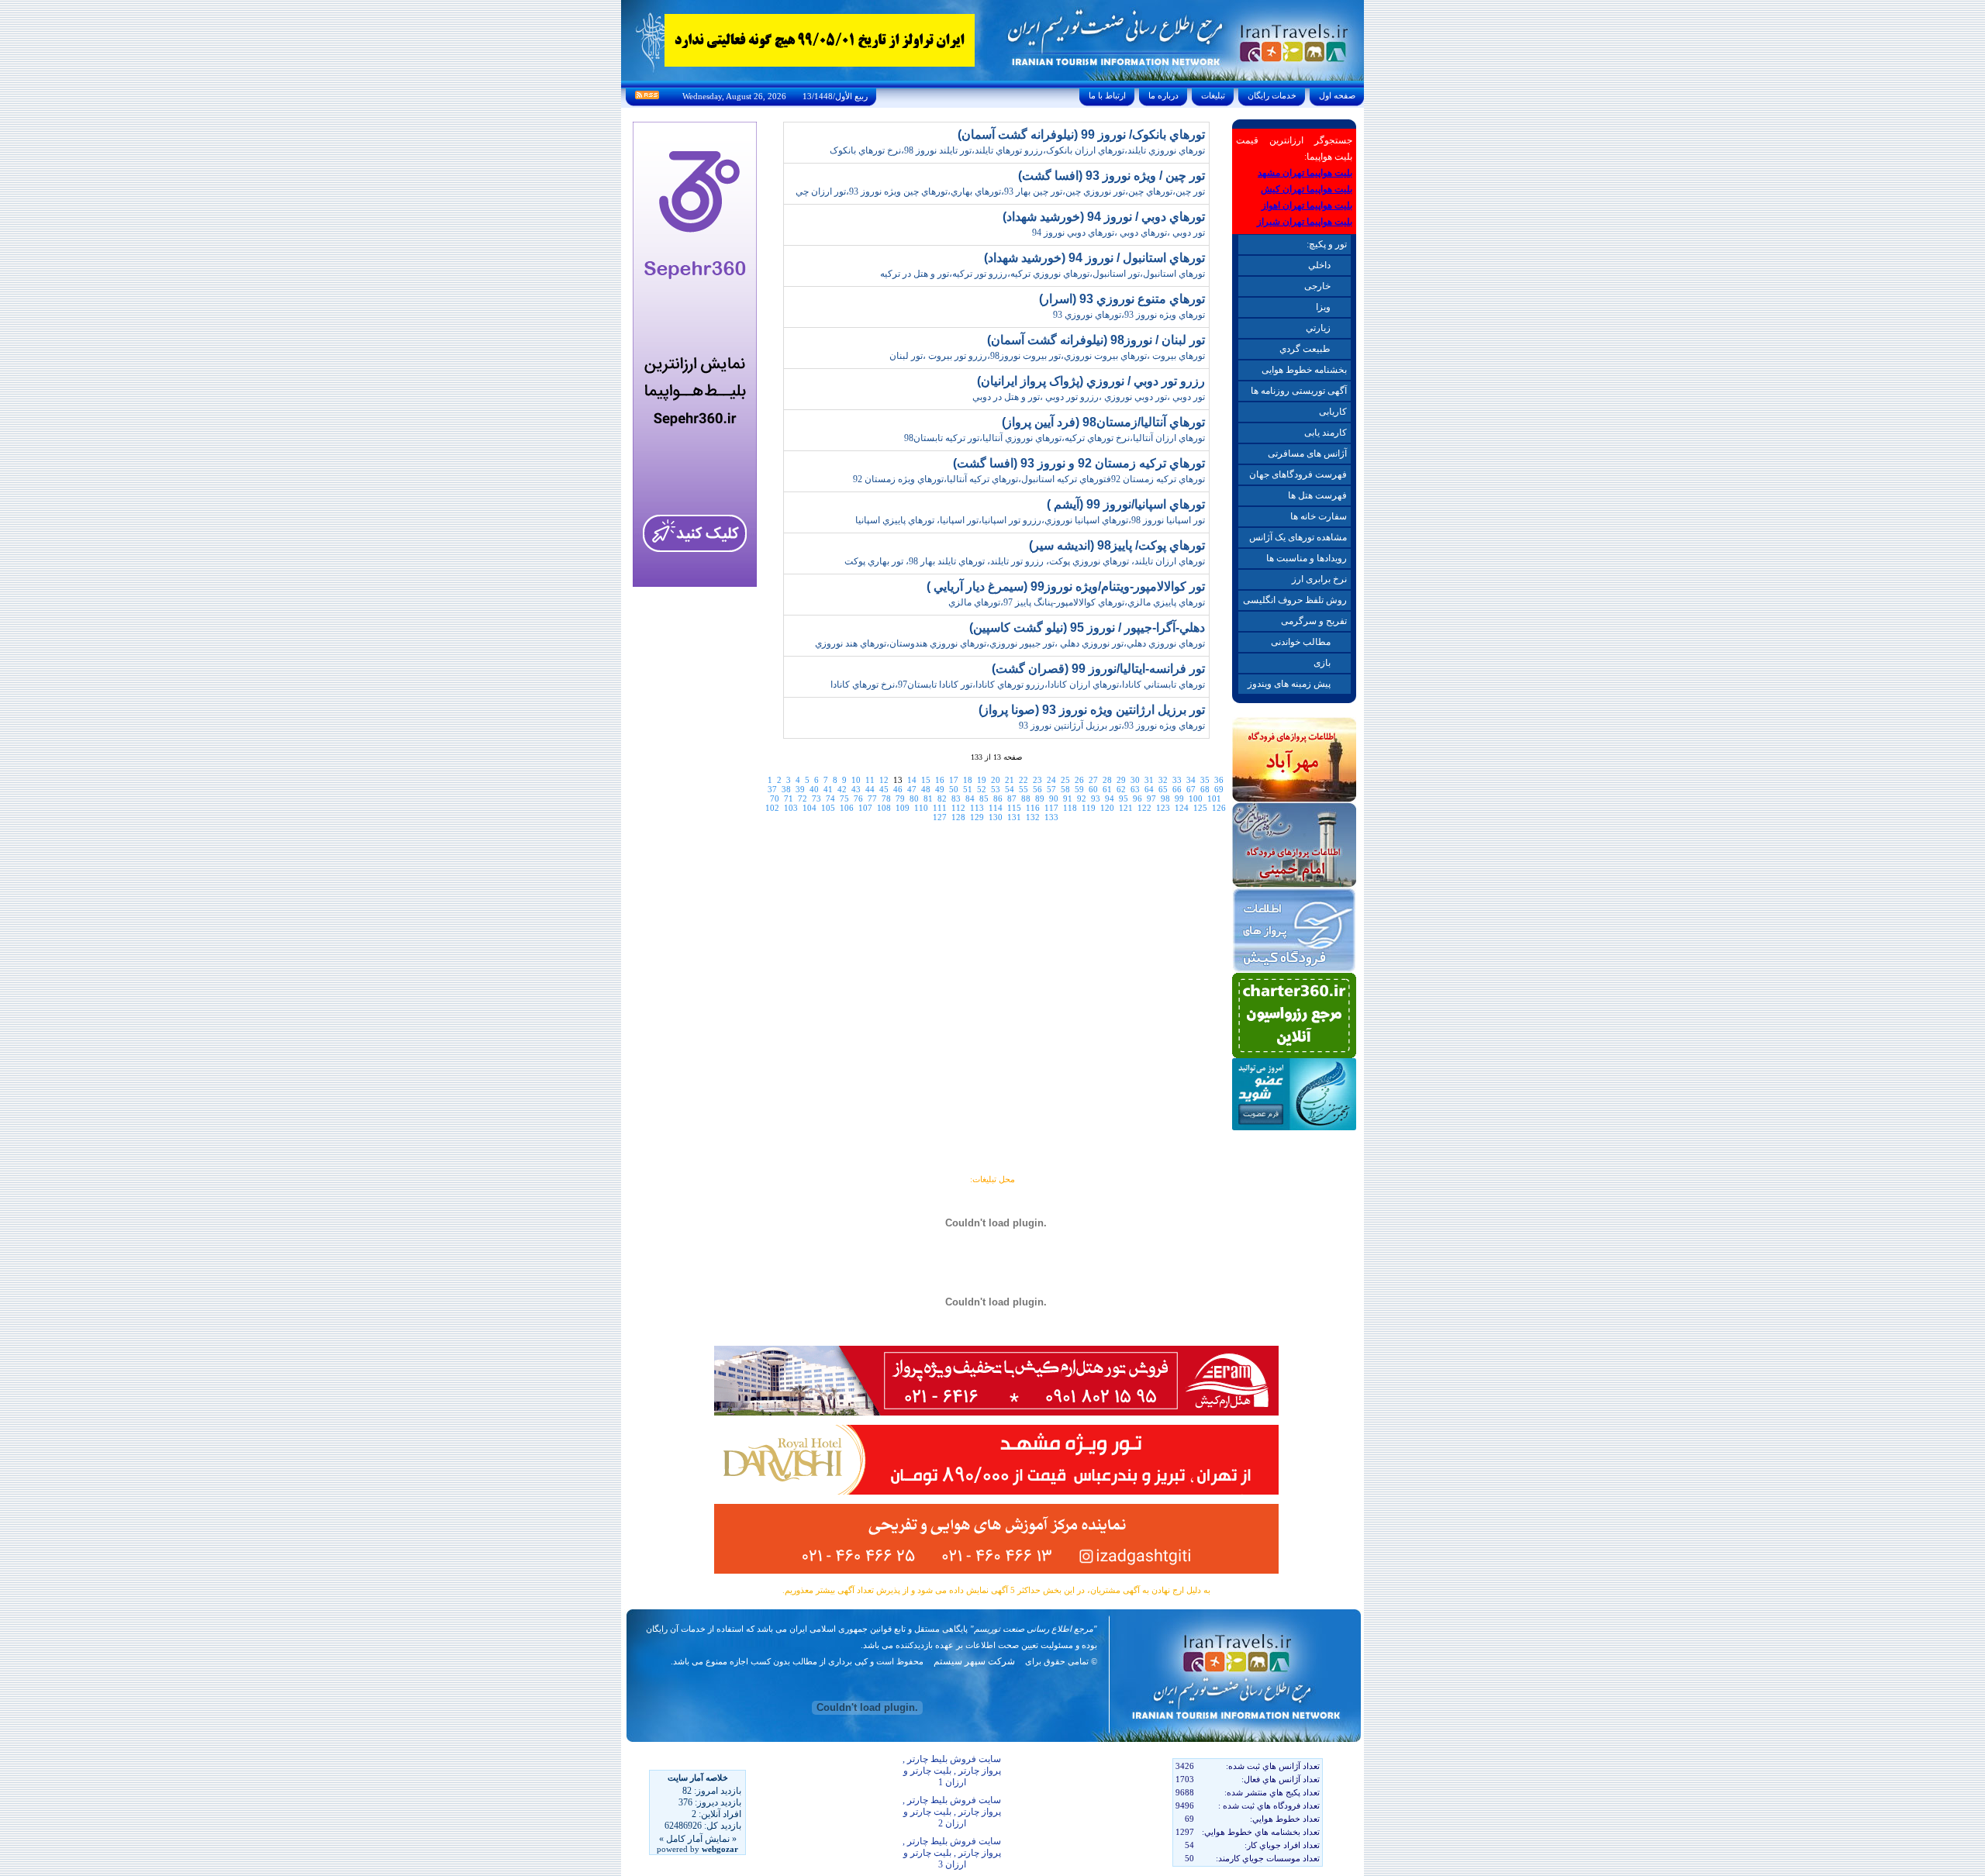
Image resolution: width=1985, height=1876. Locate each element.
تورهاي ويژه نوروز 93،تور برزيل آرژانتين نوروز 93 (1112, 726)
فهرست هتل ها (1317, 495)
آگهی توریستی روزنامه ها (1299, 391)
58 (1065, 789)
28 (1107, 780)
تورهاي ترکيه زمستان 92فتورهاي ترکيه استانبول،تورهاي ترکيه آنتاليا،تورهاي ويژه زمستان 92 (1029, 479)
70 (775, 798)
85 (984, 798)
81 (928, 798)
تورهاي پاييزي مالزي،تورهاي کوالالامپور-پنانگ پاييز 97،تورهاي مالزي (1077, 602)
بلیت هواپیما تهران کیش (1307, 189)
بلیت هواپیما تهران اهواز (1307, 205)
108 (884, 808)
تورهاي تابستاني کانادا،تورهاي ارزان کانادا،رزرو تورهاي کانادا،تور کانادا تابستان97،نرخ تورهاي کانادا (1018, 685)
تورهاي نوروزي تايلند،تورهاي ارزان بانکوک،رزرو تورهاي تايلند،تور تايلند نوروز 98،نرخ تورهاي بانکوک (1017, 150)
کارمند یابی (1326, 433)
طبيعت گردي (1305, 349)
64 (1149, 789)
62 (1121, 789)
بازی (1322, 663)
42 (842, 789)
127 (940, 817)
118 (1070, 808)
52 (982, 789)
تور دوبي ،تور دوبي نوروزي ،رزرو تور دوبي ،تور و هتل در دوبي (1089, 397)
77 (872, 798)
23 (1037, 780)
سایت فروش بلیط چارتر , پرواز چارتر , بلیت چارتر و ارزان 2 (952, 1812)
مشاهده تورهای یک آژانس (1298, 537)
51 (968, 789)
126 (1219, 808)
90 (1054, 798)
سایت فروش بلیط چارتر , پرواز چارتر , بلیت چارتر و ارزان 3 (952, 1853)
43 (856, 789)
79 (900, 798)
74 (830, 798)
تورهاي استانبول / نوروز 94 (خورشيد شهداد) (1094, 258)
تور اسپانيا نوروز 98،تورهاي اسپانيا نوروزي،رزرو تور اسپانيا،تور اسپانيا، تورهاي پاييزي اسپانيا (1030, 520)
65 (1163, 789)
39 (800, 789)
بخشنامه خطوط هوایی (1304, 370)
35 (1205, 780)
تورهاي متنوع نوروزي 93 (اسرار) (1122, 299)
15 (926, 780)
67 (1191, 789)
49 (940, 789)
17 (954, 780)
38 (786, 789)
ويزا (1323, 307)
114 (996, 808)
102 (772, 808)
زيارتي (1318, 328)
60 (1093, 789)
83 (956, 798)
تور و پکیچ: (1327, 244)
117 (1051, 808)
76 (858, 798)
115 (1014, 808)
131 (1014, 817)
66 (1177, 789)
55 (1024, 789)
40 (814, 789)
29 (1121, 780)
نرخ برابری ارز (1319, 579)
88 (1026, 798)
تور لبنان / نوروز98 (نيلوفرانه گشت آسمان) (1096, 340)
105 (828, 808)
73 (816, 798)
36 (1219, 780)
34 (1191, 780)
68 (1205, 789)
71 (789, 798)
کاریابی (1333, 412)
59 (1079, 789)
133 (1051, 817)
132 (1033, 817)
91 (1068, 798)
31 (1149, 780)
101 (1214, 798)
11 (870, 780)
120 (1107, 808)
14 (912, 780)
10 (856, 780)
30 (1135, 780)
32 (1163, 780)
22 (1024, 780)
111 (940, 808)
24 (1051, 780)
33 (1177, 780)
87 (1012, 798)
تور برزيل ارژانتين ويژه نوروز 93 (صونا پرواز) (1092, 710)
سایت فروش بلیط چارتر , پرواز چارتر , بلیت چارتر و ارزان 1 (952, 1771)
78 (886, 798)
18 (968, 780)
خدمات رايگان (1272, 95)
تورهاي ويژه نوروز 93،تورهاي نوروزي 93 (1129, 315)
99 (1179, 798)
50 (954, 789)
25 (1065, 780)
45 (884, 789)
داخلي (1319, 265)
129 (977, 817)
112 (958, 808)
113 (977, 808)
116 (1033, 808)
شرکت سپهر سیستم (974, 1661)
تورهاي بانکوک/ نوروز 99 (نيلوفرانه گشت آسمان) (1081, 134)
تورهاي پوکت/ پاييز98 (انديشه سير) (1117, 545)
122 (1144, 808)
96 (1137, 798)
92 (1082, 798)
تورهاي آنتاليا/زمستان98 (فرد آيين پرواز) (1103, 422)
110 (921, 808)
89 (1040, 798)
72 (803, 798)
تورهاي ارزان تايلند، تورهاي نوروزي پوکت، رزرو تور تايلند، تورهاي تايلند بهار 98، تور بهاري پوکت (1025, 561)
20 (996, 780)
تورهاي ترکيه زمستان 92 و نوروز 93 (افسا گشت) (1079, 463)
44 (870, 789)
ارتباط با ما (1107, 95)
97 (1151, 798)
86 (998, 798)
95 (1124, 798)
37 (772, 789)
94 (1110, 798)
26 (1079, 780)
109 (903, 808)
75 (844, 798)
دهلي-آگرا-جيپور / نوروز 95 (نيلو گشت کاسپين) (1087, 628)
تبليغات (1213, 95)
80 (914, 798)
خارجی (1317, 286)
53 (996, 789)
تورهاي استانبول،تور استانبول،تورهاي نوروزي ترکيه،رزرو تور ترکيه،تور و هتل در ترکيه (1043, 274)
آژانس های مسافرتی (1307, 453)
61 (1107, 789)
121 (1126, 808)
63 (1135, 789)
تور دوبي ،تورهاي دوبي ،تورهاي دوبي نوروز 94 (1119, 233)
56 (1037, 789)
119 (1089, 808)
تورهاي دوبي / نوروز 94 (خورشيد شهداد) (1104, 217)
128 (958, 817)
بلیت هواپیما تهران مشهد (1305, 173)
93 (1096, 798)
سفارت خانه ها (1319, 516)
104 (810, 808)
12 (884, 780)
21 (1010, 780)
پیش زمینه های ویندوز (1289, 684)
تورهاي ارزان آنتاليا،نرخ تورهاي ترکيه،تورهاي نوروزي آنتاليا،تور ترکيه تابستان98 (1055, 438)
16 (940, 780)
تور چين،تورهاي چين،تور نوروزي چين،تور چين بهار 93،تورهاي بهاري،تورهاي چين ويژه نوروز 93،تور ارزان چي (1000, 191)
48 (926, 789)
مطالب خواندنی (1301, 642)
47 (912, 789)
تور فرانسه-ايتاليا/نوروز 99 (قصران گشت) (1098, 669)
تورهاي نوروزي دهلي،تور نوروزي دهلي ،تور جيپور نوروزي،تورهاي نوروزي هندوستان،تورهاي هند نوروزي (1010, 643)
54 (1010, 789)
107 (865, 808)
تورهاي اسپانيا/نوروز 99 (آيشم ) (1126, 504)
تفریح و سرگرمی (1314, 621)
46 (898, 789)
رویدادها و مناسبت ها (1307, 558)
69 (1219, 789)
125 (1200, 808)
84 (970, 798)
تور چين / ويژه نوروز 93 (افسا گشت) (1112, 176)
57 (1051, 789)
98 (1165, 798)
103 (791, 808)
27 (1093, 780)
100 (1196, 798)
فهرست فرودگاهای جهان (1298, 474)
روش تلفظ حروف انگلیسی (1295, 600)
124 (1182, 808)
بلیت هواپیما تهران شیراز (1305, 222)
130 (996, 817)
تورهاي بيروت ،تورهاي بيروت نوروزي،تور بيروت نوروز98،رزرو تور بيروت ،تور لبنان (1047, 356)
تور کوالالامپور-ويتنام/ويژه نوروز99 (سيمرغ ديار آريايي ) (1066, 586)
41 (828, 789)
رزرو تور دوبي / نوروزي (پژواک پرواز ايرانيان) (1091, 381)
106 (847, 808)
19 (982, 780)
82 (942, 798)
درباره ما (1163, 95)
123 (1163, 808)
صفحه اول (1337, 95)
